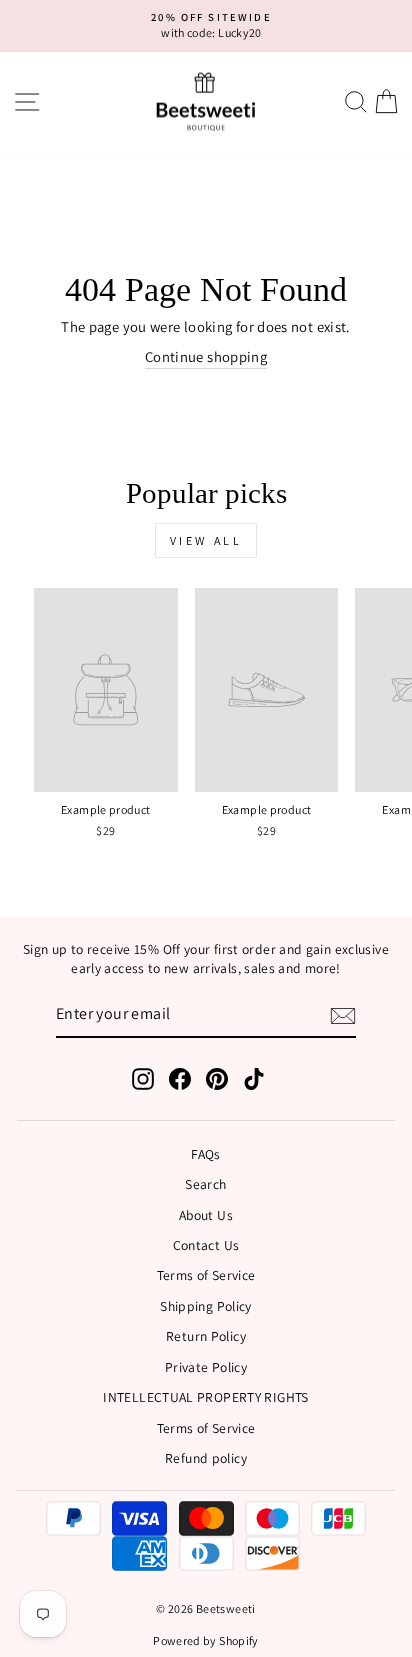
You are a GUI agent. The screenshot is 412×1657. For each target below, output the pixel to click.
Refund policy (206, 1458)
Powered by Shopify (206, 1640)
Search (205, 1184)
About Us (206, 1215)
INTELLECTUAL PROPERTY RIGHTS (205, 1397)
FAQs (205, 1154)
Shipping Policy (206, 1306)
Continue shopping (206, 356)
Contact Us (206, 1245)
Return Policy (206, 1336)
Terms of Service (206, 1275)
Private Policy (206, 1367)
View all (206, 540)
